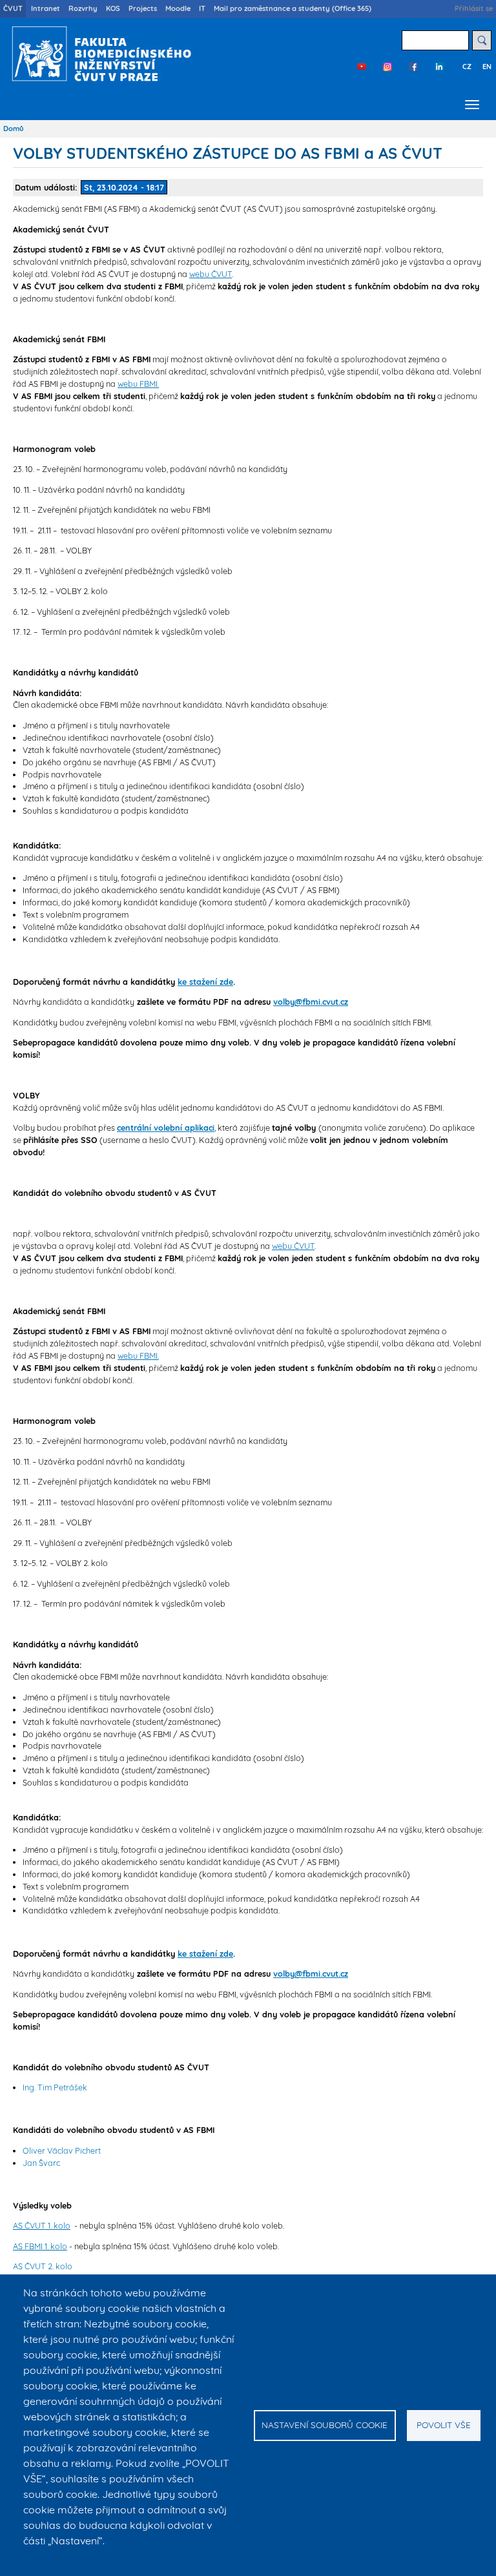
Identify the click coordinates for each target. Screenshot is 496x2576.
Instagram (387, 67)
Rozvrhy (83, 8)
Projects (143, 8)
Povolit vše (444, 2425)
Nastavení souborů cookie (325, 2425)
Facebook (413, 67)
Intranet (46, 8)
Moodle (178, 8)
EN (487, 67)
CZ (467, 67)
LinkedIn (439, 67)
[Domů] (98, 54)
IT (202, 8)
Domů (14, 129)
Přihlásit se (474, 8)
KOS (113, 8)
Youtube (362, 67)
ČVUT (13, 8)
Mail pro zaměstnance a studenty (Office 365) (293, 8)
